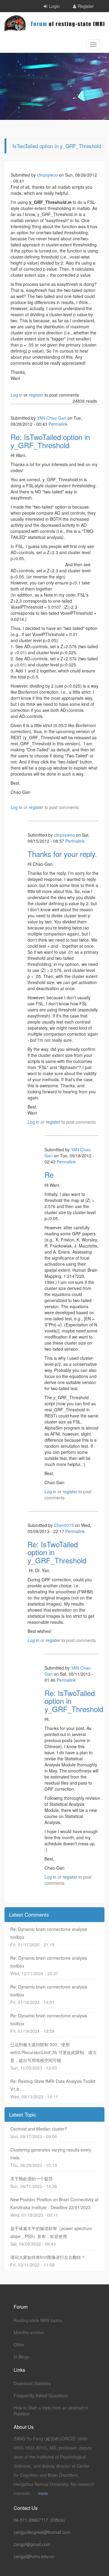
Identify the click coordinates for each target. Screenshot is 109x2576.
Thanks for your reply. (62, 854)
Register (86, 6)
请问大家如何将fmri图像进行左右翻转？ (48, 2257)
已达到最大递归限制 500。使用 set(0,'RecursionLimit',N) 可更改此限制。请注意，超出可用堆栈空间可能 (53, 2052)
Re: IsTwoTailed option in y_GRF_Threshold (50, 441)
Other (19, 2344)
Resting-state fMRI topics (38, 2320)
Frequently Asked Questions (41, 2395)
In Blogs (21, 2357)
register (36, 395)
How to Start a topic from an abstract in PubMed (51, 2411)
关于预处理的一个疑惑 (31, 2178)
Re (49, 1175)
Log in (17, 395)
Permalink (58, 424)
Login (54, 6)
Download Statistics (32, 2383)
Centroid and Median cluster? (39, 2129)
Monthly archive (29, 2332)
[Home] (54, 23)
